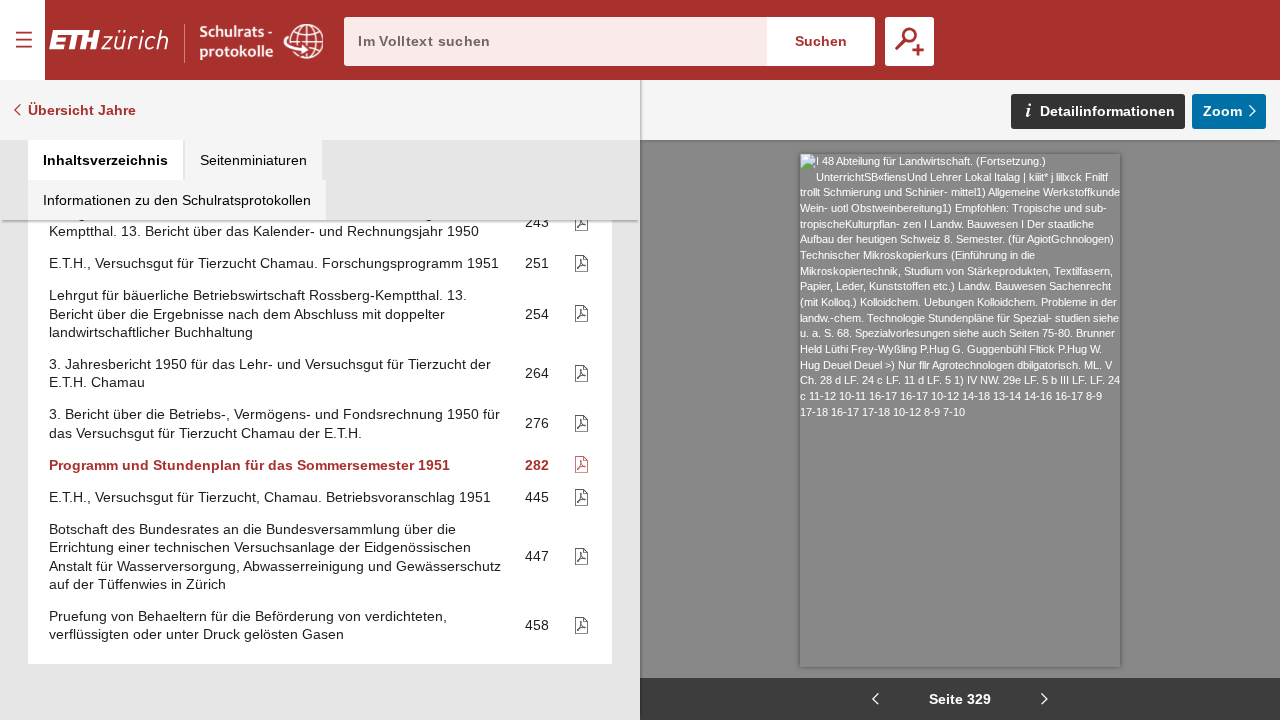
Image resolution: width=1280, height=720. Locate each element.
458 (537, 625)
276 (537, 423)
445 (537, 497)
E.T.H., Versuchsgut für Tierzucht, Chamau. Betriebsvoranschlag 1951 (270, 497)
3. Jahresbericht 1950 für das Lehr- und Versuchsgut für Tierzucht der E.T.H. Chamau (270, 373)
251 (537, 263)
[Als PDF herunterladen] (572, 222)
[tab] (105, 160)
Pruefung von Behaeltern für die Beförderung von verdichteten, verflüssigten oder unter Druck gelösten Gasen (248, 625)
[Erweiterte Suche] (909, 41)
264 (537, 373)
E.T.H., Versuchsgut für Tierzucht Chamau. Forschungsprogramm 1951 (274, 263)
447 (537, 556)
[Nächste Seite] (1045, 699)
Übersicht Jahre (82, 110)
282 (537, 465)
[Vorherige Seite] (875, 699)
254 (537, 314)
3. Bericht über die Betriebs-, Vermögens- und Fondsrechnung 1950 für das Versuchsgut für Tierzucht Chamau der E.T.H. (274, 423)
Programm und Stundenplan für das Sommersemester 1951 (249, 465)
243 (537, 222)
